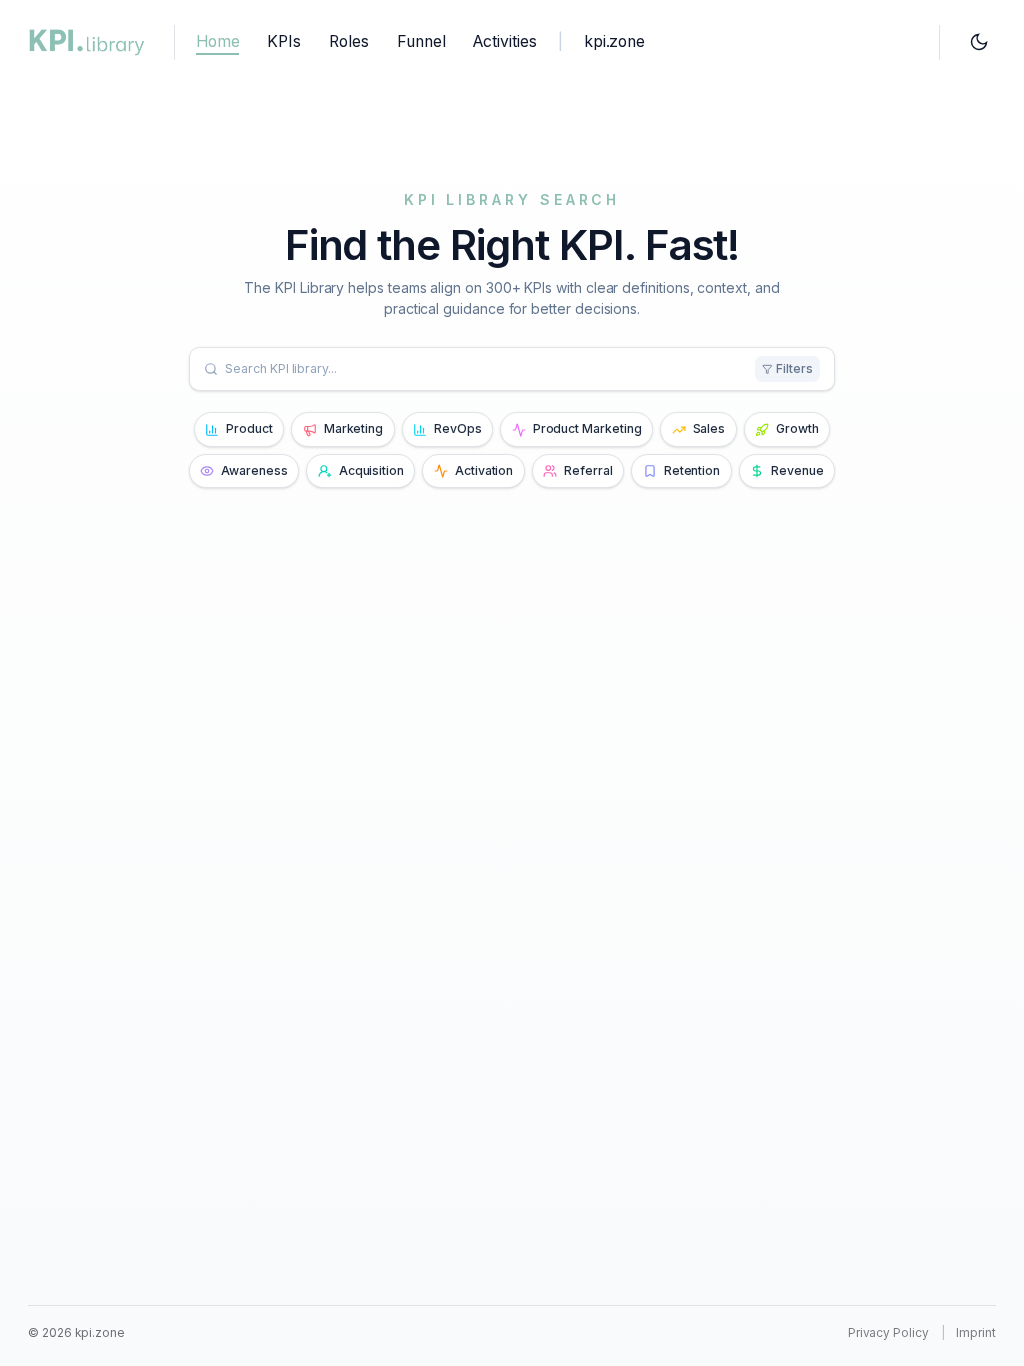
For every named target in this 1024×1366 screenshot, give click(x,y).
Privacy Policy (888, 1332)
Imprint (976, 1332)
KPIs (284, 41)
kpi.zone (614, 41)
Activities (504, 41)
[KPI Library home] (87, 42)
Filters (794, 368)
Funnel (421, 41)
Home (218, 41)
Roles (349, 41)
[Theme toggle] (978, 42)
